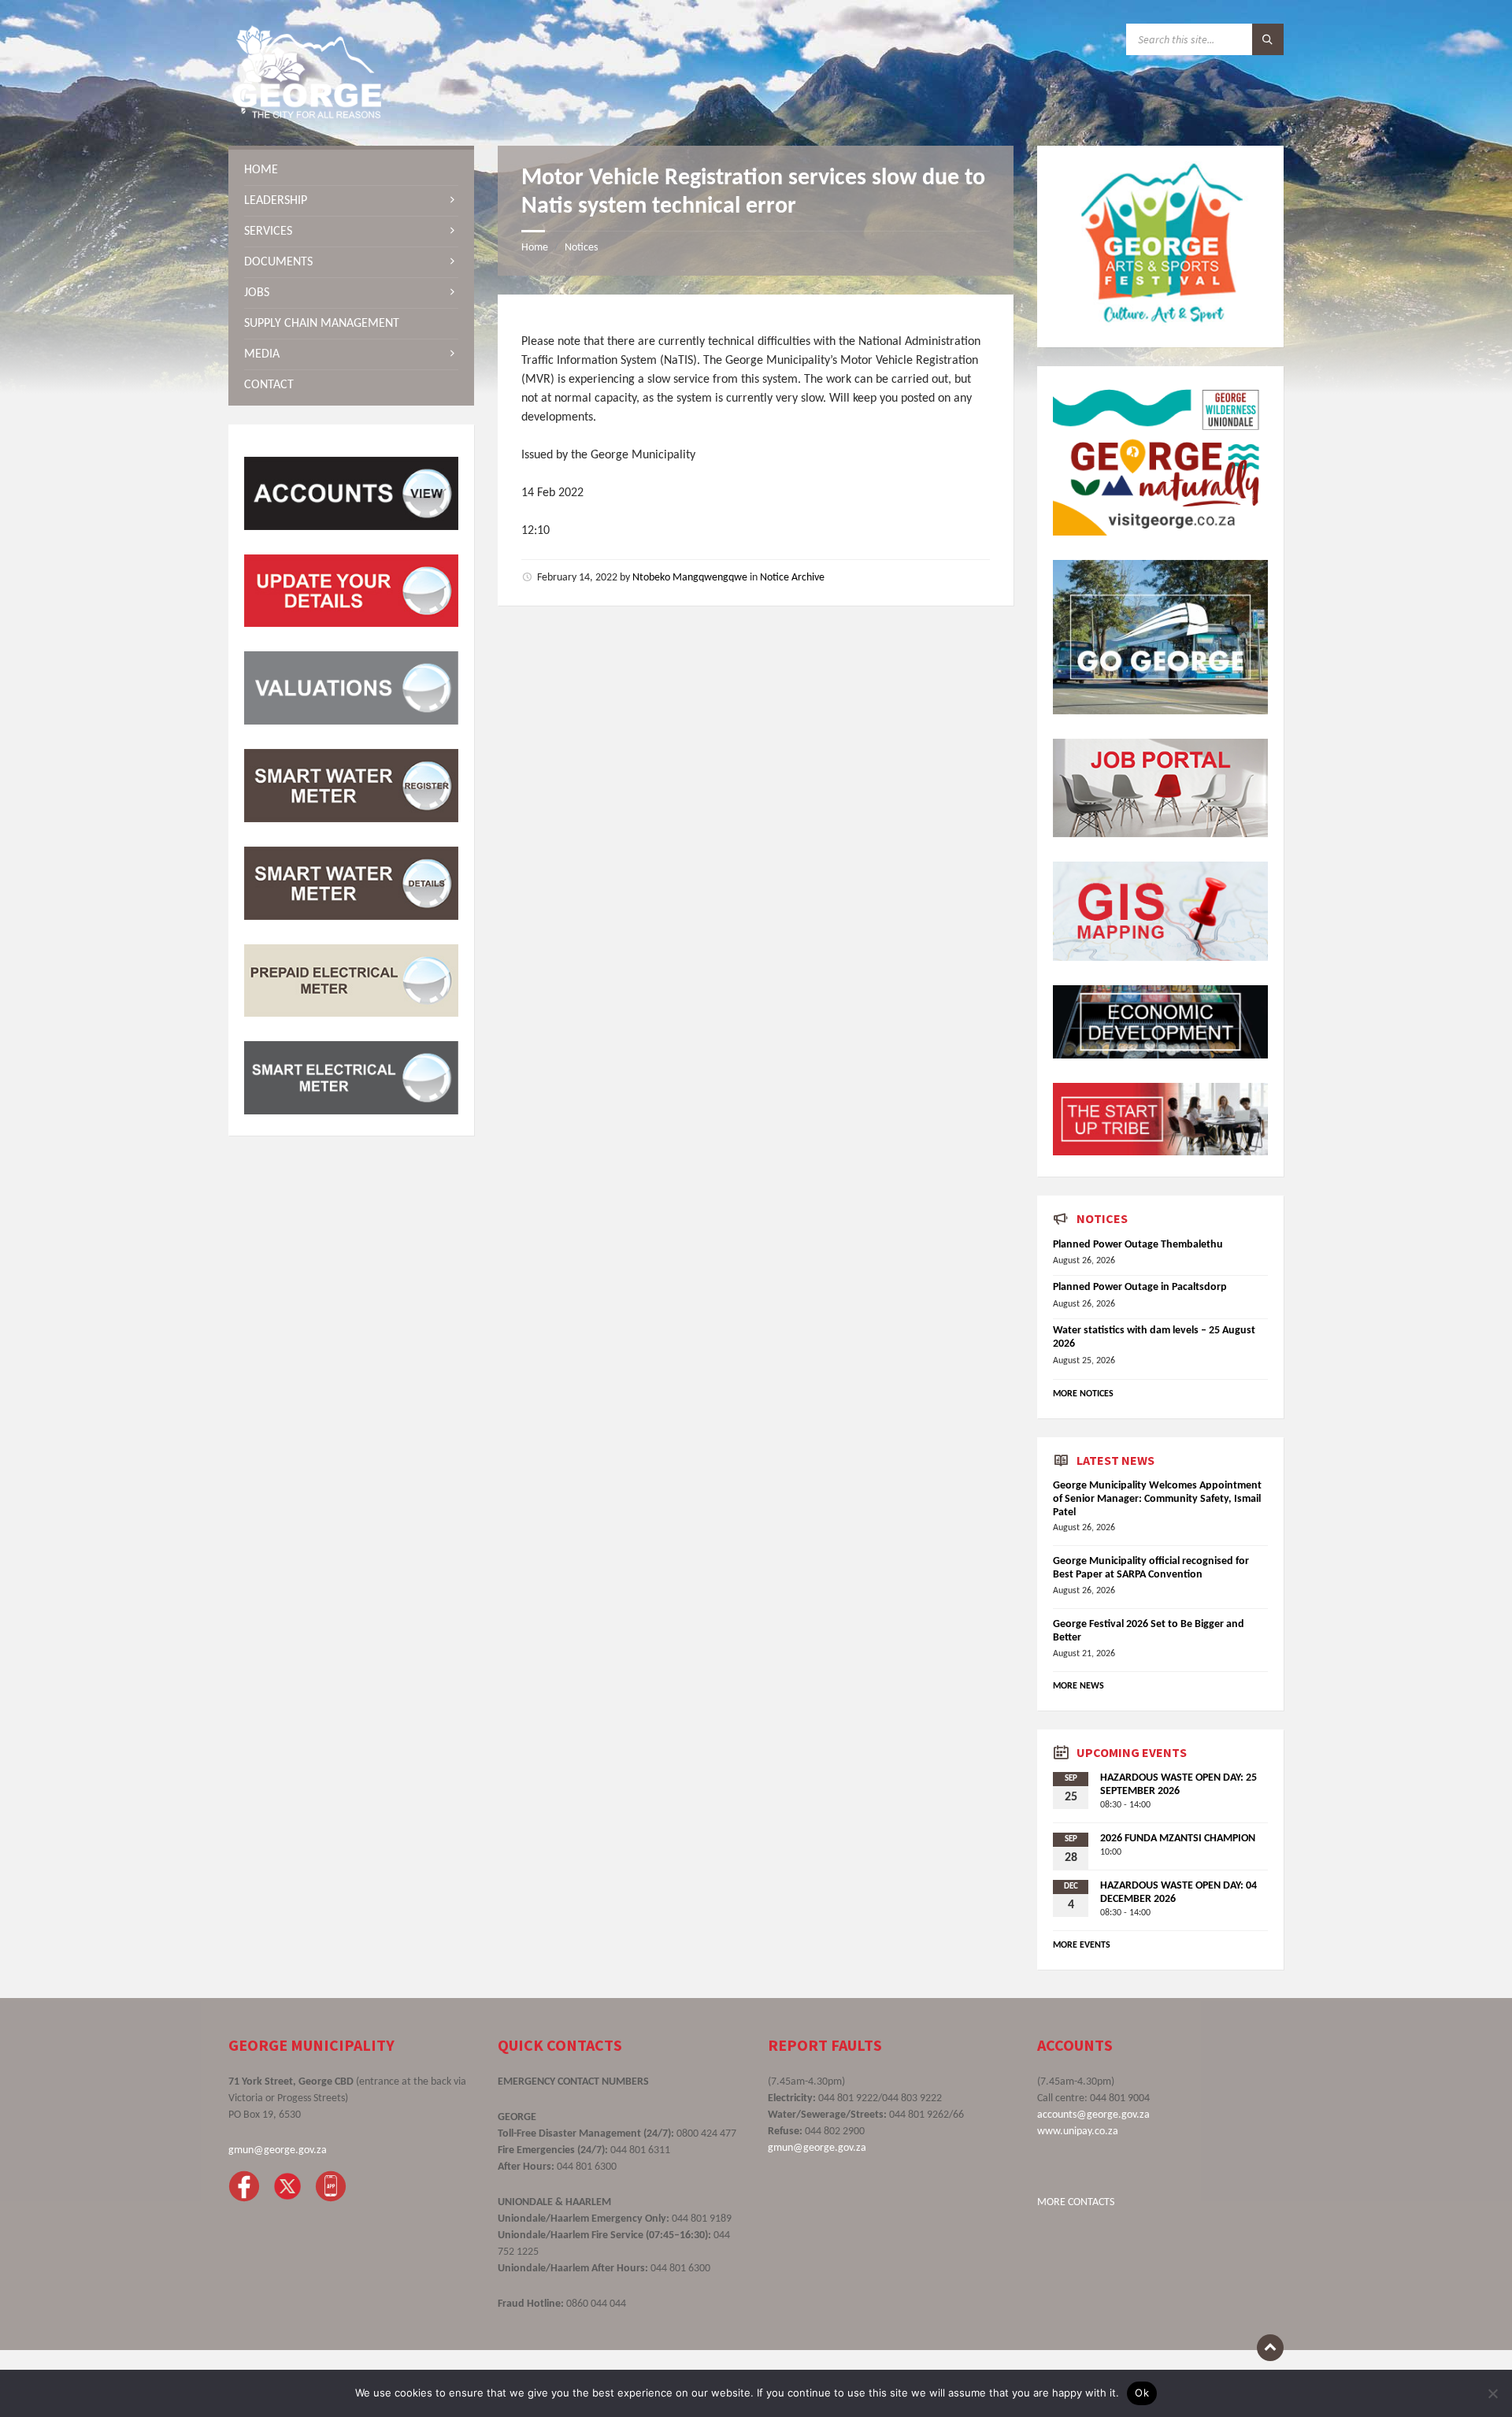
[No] (1492, 2393)
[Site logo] (307, 115)
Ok (1142, 2393)
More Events (1082, 1945)
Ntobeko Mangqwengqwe (690, 578)
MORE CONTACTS (1076, 2202)
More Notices (1083, 1394)
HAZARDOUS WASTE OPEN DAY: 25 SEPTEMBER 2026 (1178, 1785)
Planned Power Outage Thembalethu (1138, 1245)
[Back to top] (1270, 2348)
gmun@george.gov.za (278, 2150)
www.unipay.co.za (1078, 2132)
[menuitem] (351, 170)
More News (1078, 1686)
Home (535, 248)
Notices (581, 248)
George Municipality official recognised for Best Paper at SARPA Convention (1151, 1568)
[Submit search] (1268, 39)
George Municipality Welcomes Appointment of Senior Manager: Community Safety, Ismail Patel (1157, 1499)
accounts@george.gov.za (1093, 2115)
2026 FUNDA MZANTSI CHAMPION (1178, 1839)
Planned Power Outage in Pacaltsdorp (1140, 1287)
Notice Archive (792, 578)
